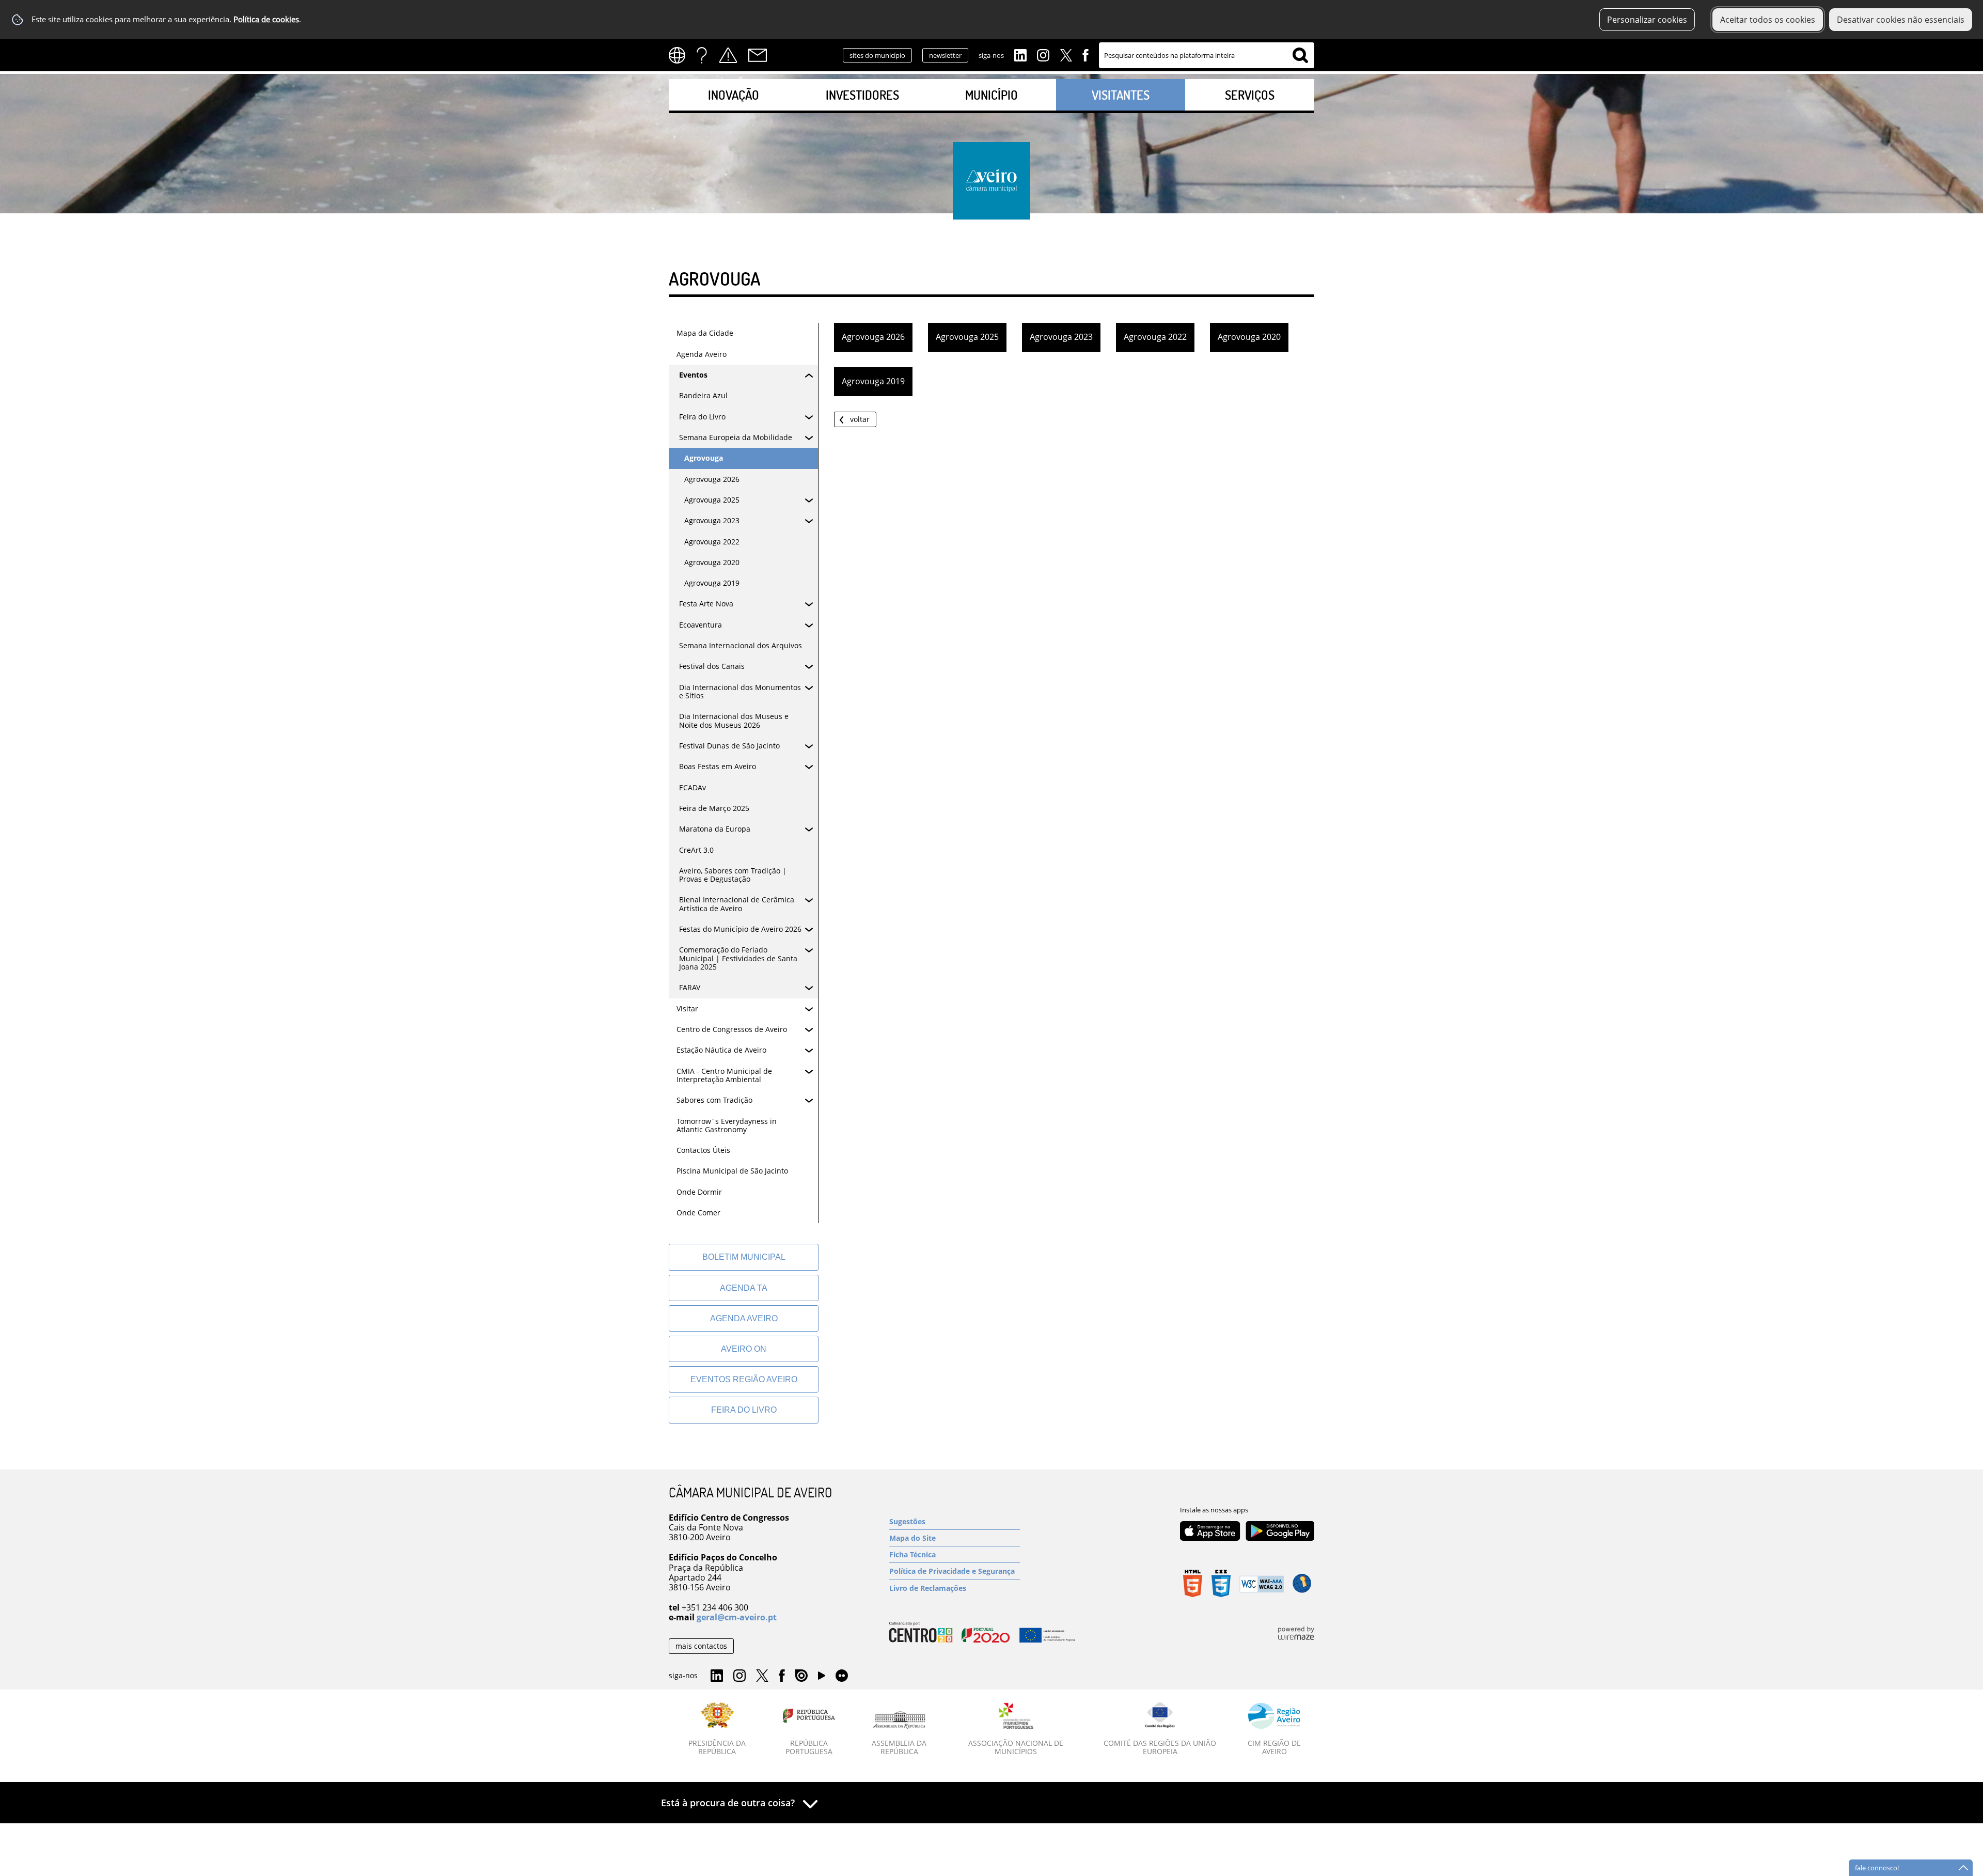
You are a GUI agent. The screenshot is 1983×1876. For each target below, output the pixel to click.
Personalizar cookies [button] (1647, 20)
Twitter (1066, 54)
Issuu (801, 1676)
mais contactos (701, 1646)
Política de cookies (266, 19)
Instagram (1043, 54)
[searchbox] (1207, 55)
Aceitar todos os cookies (1768, 20)
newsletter (945, 55)
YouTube (822, 1678)
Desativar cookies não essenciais (1901, 20)
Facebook (1085, 54)
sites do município (877, 55)
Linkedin (1020, 54)
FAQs (702, 55)
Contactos (758, 55)
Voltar (860, 419)
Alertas (728, 55)
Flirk (842, 1676)
